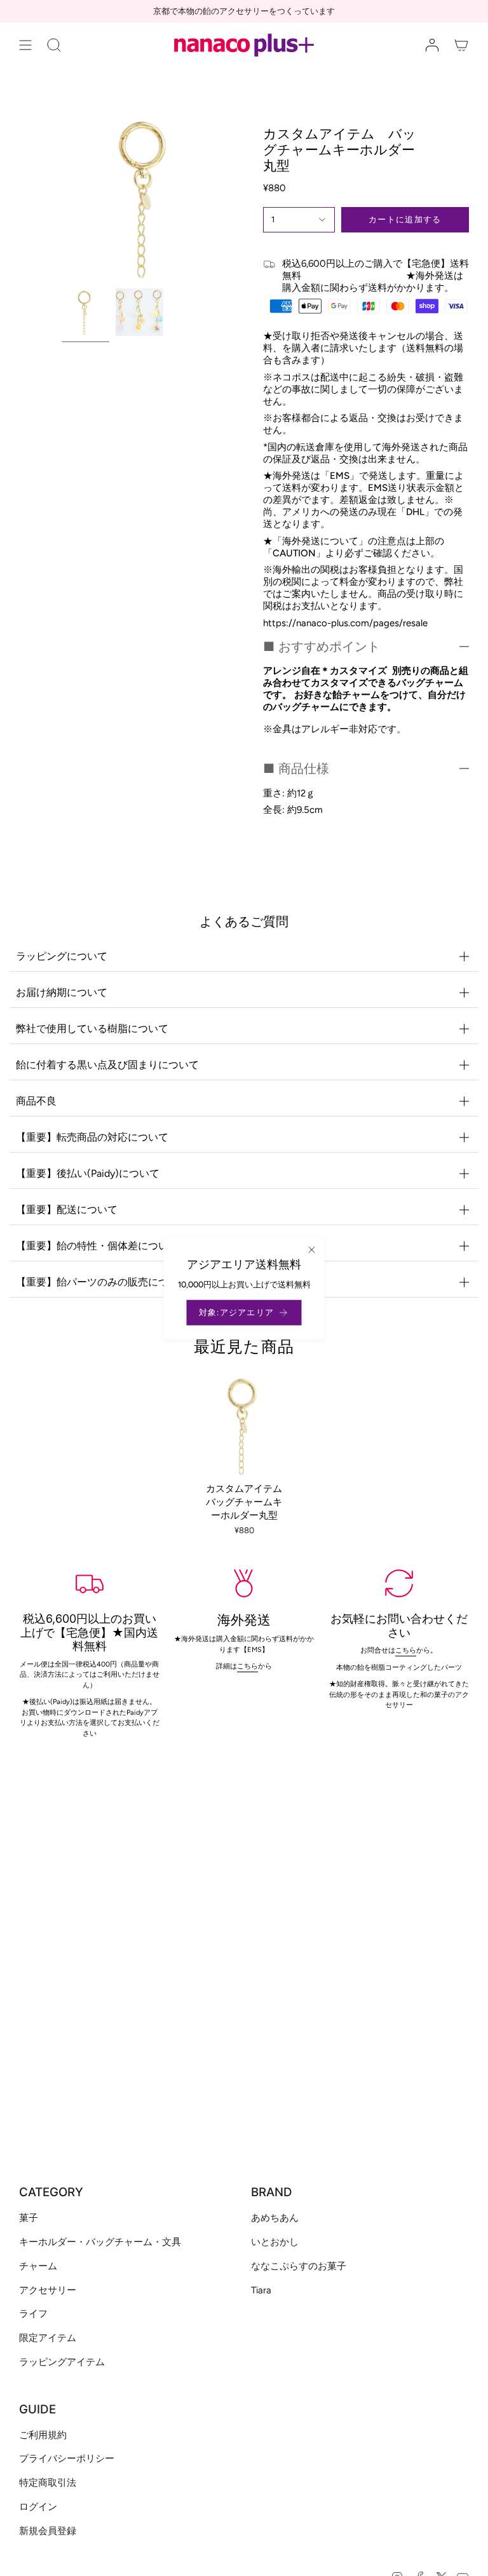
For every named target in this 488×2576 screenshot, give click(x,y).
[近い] (312, 1250)
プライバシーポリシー (67, 2459)
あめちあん (275, 2218)
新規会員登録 (48, 2531)
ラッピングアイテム (62, 2362)
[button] (54, 45)
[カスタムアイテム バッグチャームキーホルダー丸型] (244, 1426)
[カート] (461, 45)
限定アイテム (48, 2338)
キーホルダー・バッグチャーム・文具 (100, 2242)
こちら (406, 1650)
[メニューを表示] (25, 45)
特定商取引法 (48, 2483)
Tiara (261, 2290)
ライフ (33, 2314)
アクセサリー (48, 2290)
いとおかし (275, 2242)
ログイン (38, 2507)
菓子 (29, 2218)
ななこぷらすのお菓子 (299, 2266)
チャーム (38, 2266)
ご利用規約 (43, 2435)
